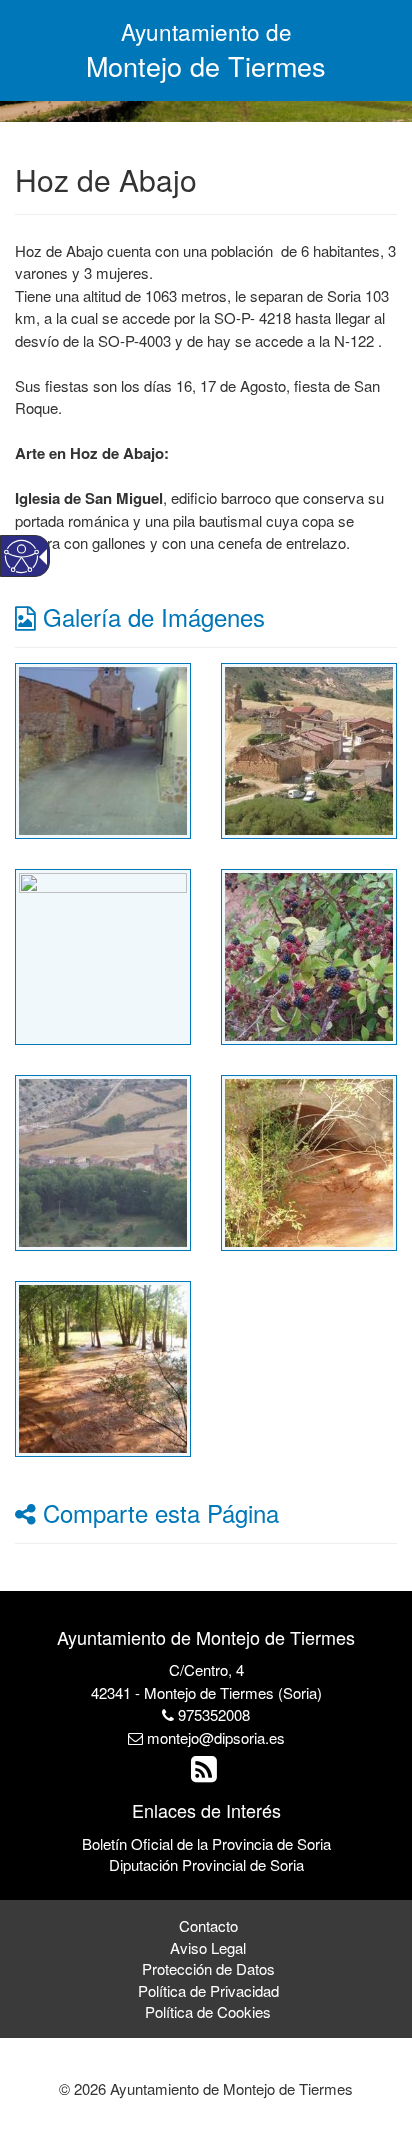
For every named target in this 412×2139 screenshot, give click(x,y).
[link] (103, 748)
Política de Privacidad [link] (208, 1990)
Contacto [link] (208, 1925)
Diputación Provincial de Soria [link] (206, 1864)
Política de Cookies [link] (208, 2011)
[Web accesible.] (21, 556)
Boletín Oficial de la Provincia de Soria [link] (206, 1843)
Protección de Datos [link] (208, 1968)
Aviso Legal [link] (208, 1947)
